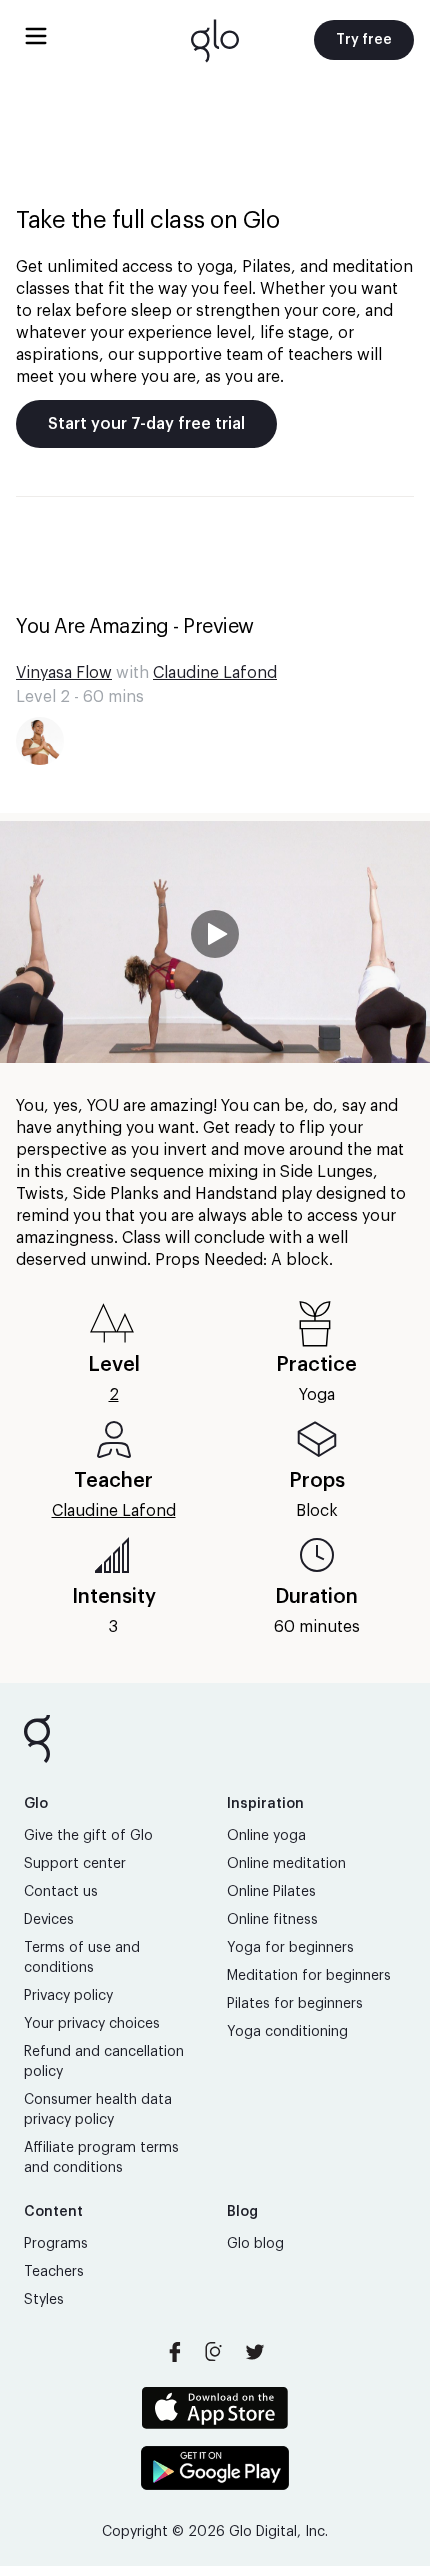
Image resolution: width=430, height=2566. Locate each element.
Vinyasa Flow (64, 673)
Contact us (61, 1892)
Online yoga (266, 1836)
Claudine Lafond (215, 673)
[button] (215, 942)
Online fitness (272, 1920)
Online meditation (286, 1864)
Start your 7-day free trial (146, 424)
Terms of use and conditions (82, 1958)
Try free (364, 40)
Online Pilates (271, 1892)
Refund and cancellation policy (104, 2062)
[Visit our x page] (255, 2352)
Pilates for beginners (295, 2004)
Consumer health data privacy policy (98, 2110)
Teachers (54, 2272)
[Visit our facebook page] (175, 2352)
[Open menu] (36, 36)
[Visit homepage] (215, 40)
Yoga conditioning (287, 2032)
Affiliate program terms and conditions (101, 2158)
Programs (56, 2244)
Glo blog (255, 2244)
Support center (75, 1864)
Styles (44, 2300)
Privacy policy (68, 1996)
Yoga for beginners (290, 1948)
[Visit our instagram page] (215, 2352)
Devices (49, 1920)
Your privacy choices (92, 2024)
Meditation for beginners (309, 1976)
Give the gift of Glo (88, 1836)
